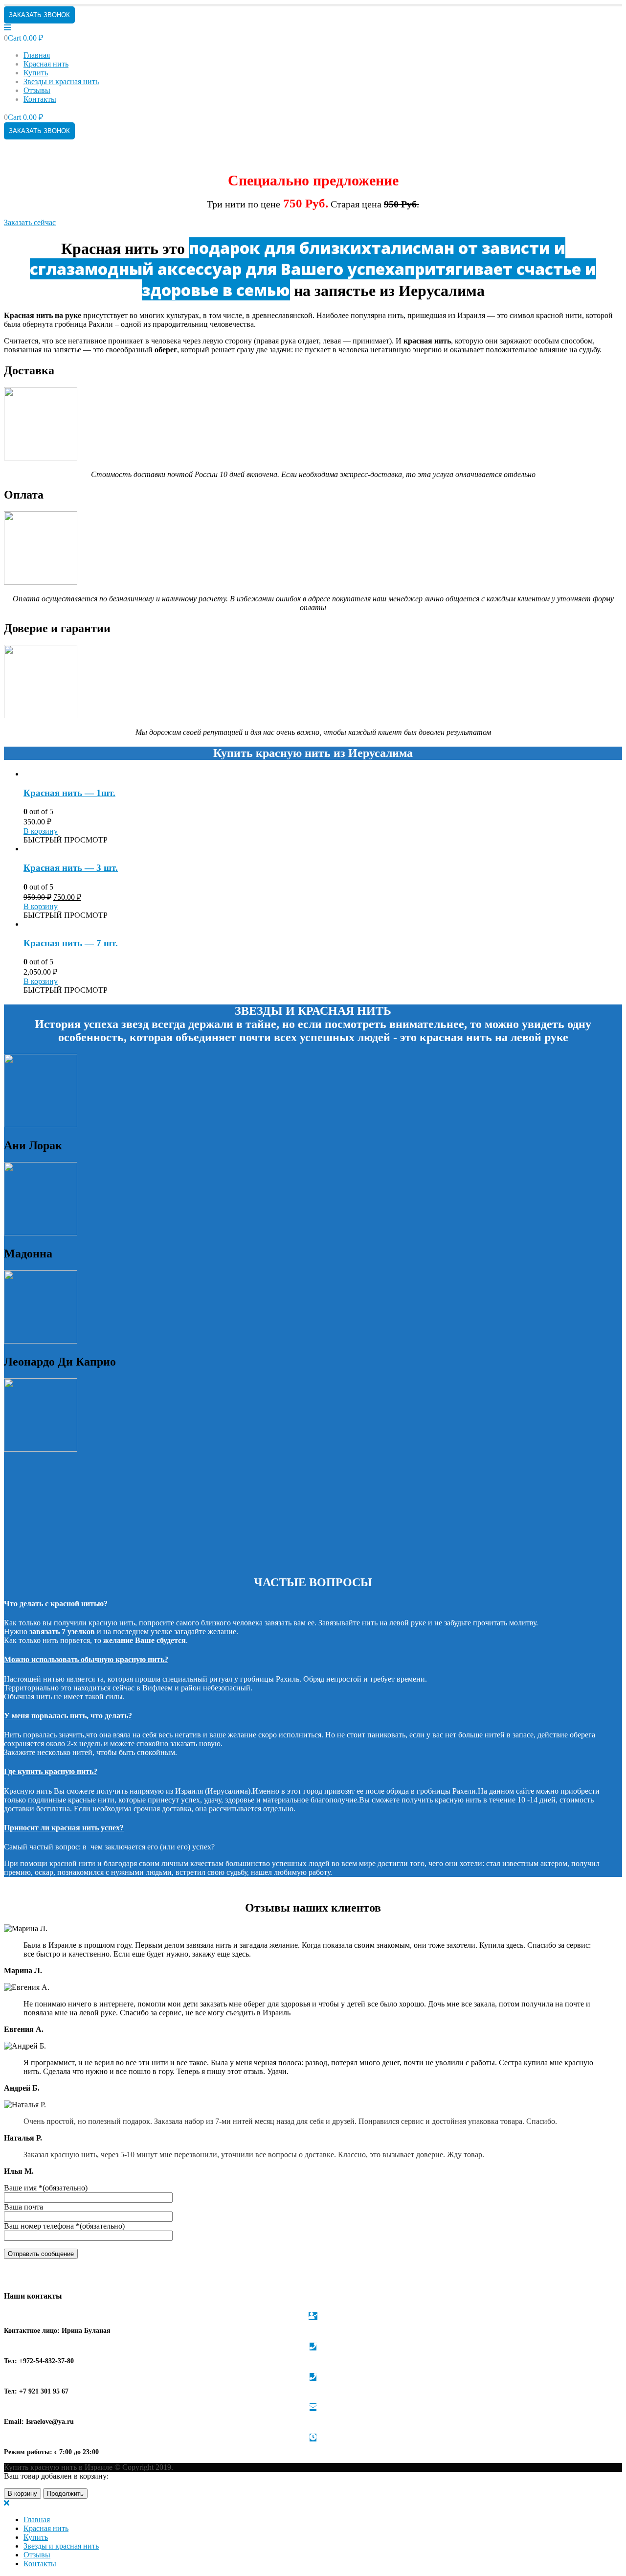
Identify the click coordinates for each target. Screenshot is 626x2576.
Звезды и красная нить (61, 81)
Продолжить (65, 2494)
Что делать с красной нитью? (56, 1604)
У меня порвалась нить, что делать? (68, 1716)
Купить (36, 73)
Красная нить (46, 64)
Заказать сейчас (30, 222)
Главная (37, 55)
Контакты (40, 99)
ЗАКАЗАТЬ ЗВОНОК (39, 15)
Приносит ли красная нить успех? (64, 1828)
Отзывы (37, 90)
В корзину (41, 831)
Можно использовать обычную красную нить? (86, 1659)
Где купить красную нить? (51, 1771)
